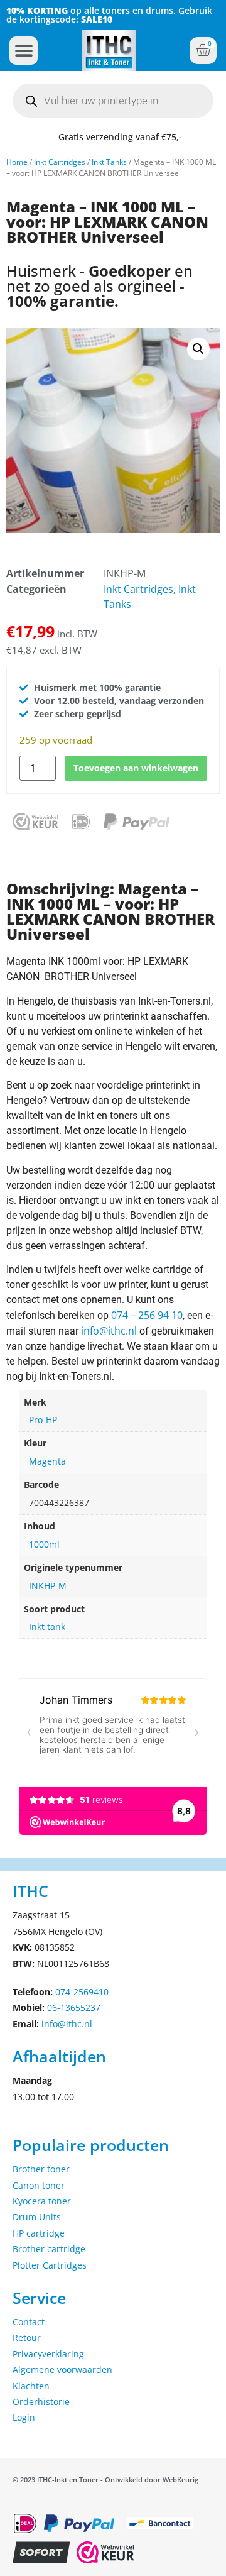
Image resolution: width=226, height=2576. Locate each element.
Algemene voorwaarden (62, 2370)
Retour (27, 2337)
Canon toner (39, 2185)
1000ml (44, 1544)
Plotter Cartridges (50, 2265)
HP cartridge (39, 2233)
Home (17, 162)
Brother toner (41, 2169)
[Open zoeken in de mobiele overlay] (113, 101)
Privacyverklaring (48, 2354)
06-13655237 (74, 2007)
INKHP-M (48, 1586)
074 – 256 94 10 (147, 1315)
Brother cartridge (49, 2249)
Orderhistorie (41, 2402)
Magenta (47, 1461)
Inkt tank (47, 1627)
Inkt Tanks (109, 162)
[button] (24, 51)
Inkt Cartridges (60, 162)
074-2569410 (82, 1992)
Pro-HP (43, 1420)
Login (24, 2417)
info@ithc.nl (109, 1331)
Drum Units (37, 2217)
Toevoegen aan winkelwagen (136, 768)
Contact (29, 2322)
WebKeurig (180, 2480)
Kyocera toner (42, 2201)
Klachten (31, 2386)
